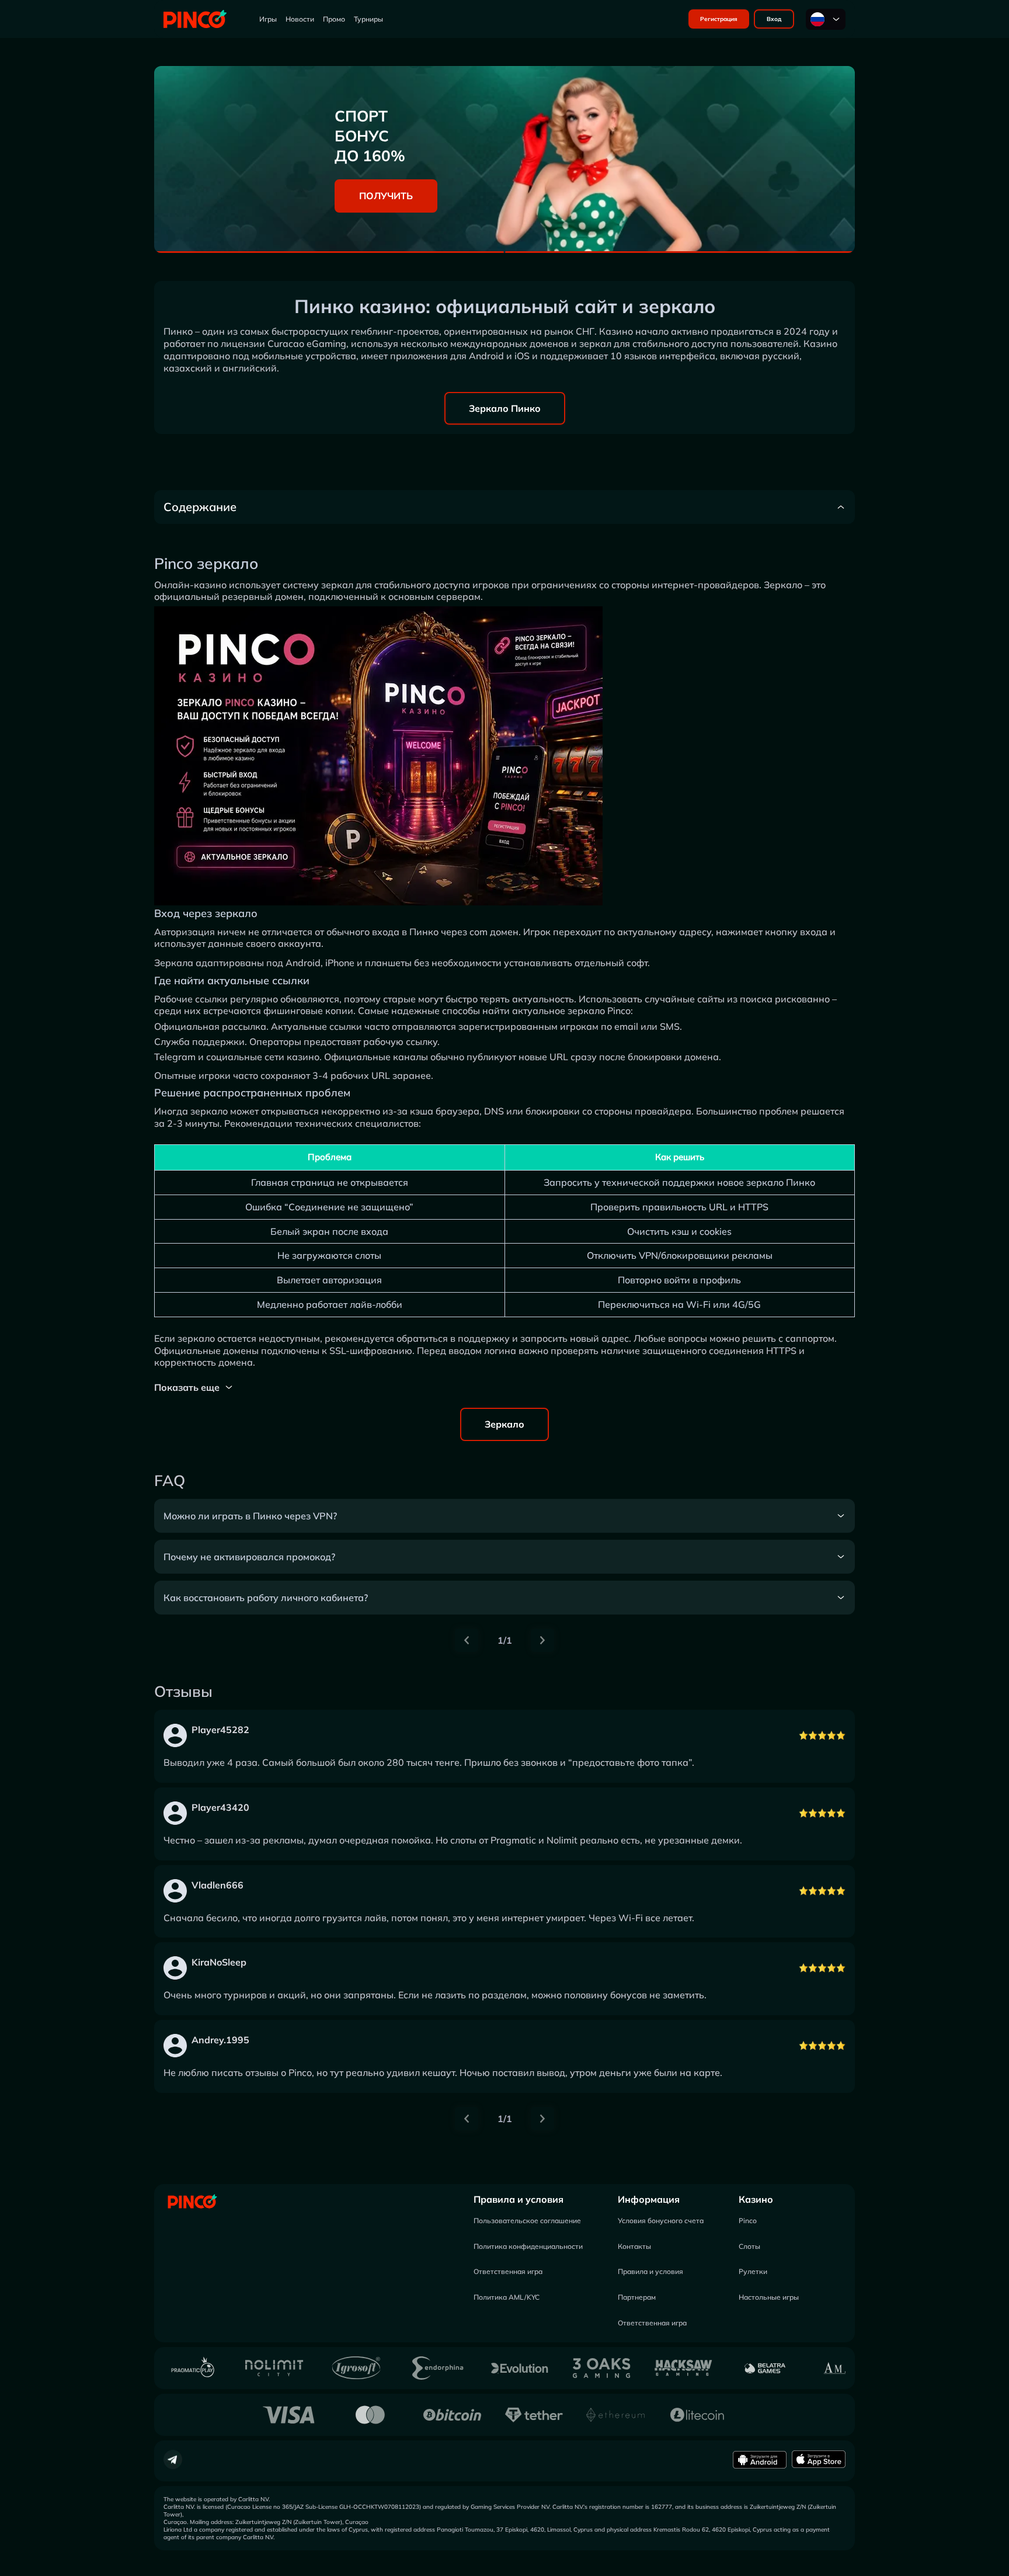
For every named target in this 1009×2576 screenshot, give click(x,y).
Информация (649, 2199)
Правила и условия (519, 2199)
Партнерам (637, 2297)
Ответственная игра (508, 2271)
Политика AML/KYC (507, 2297)
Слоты (749, 2246)
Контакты (634, 2246)
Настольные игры (769, 2297)
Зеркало (505, 1424)
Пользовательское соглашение (527, 2221)
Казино (756, 2199)
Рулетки (753, 2271)
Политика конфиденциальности (528, 2246)
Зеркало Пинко (505, 408)
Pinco (748, 2221)
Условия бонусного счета (661, 2221)
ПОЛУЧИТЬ (386, 196)
